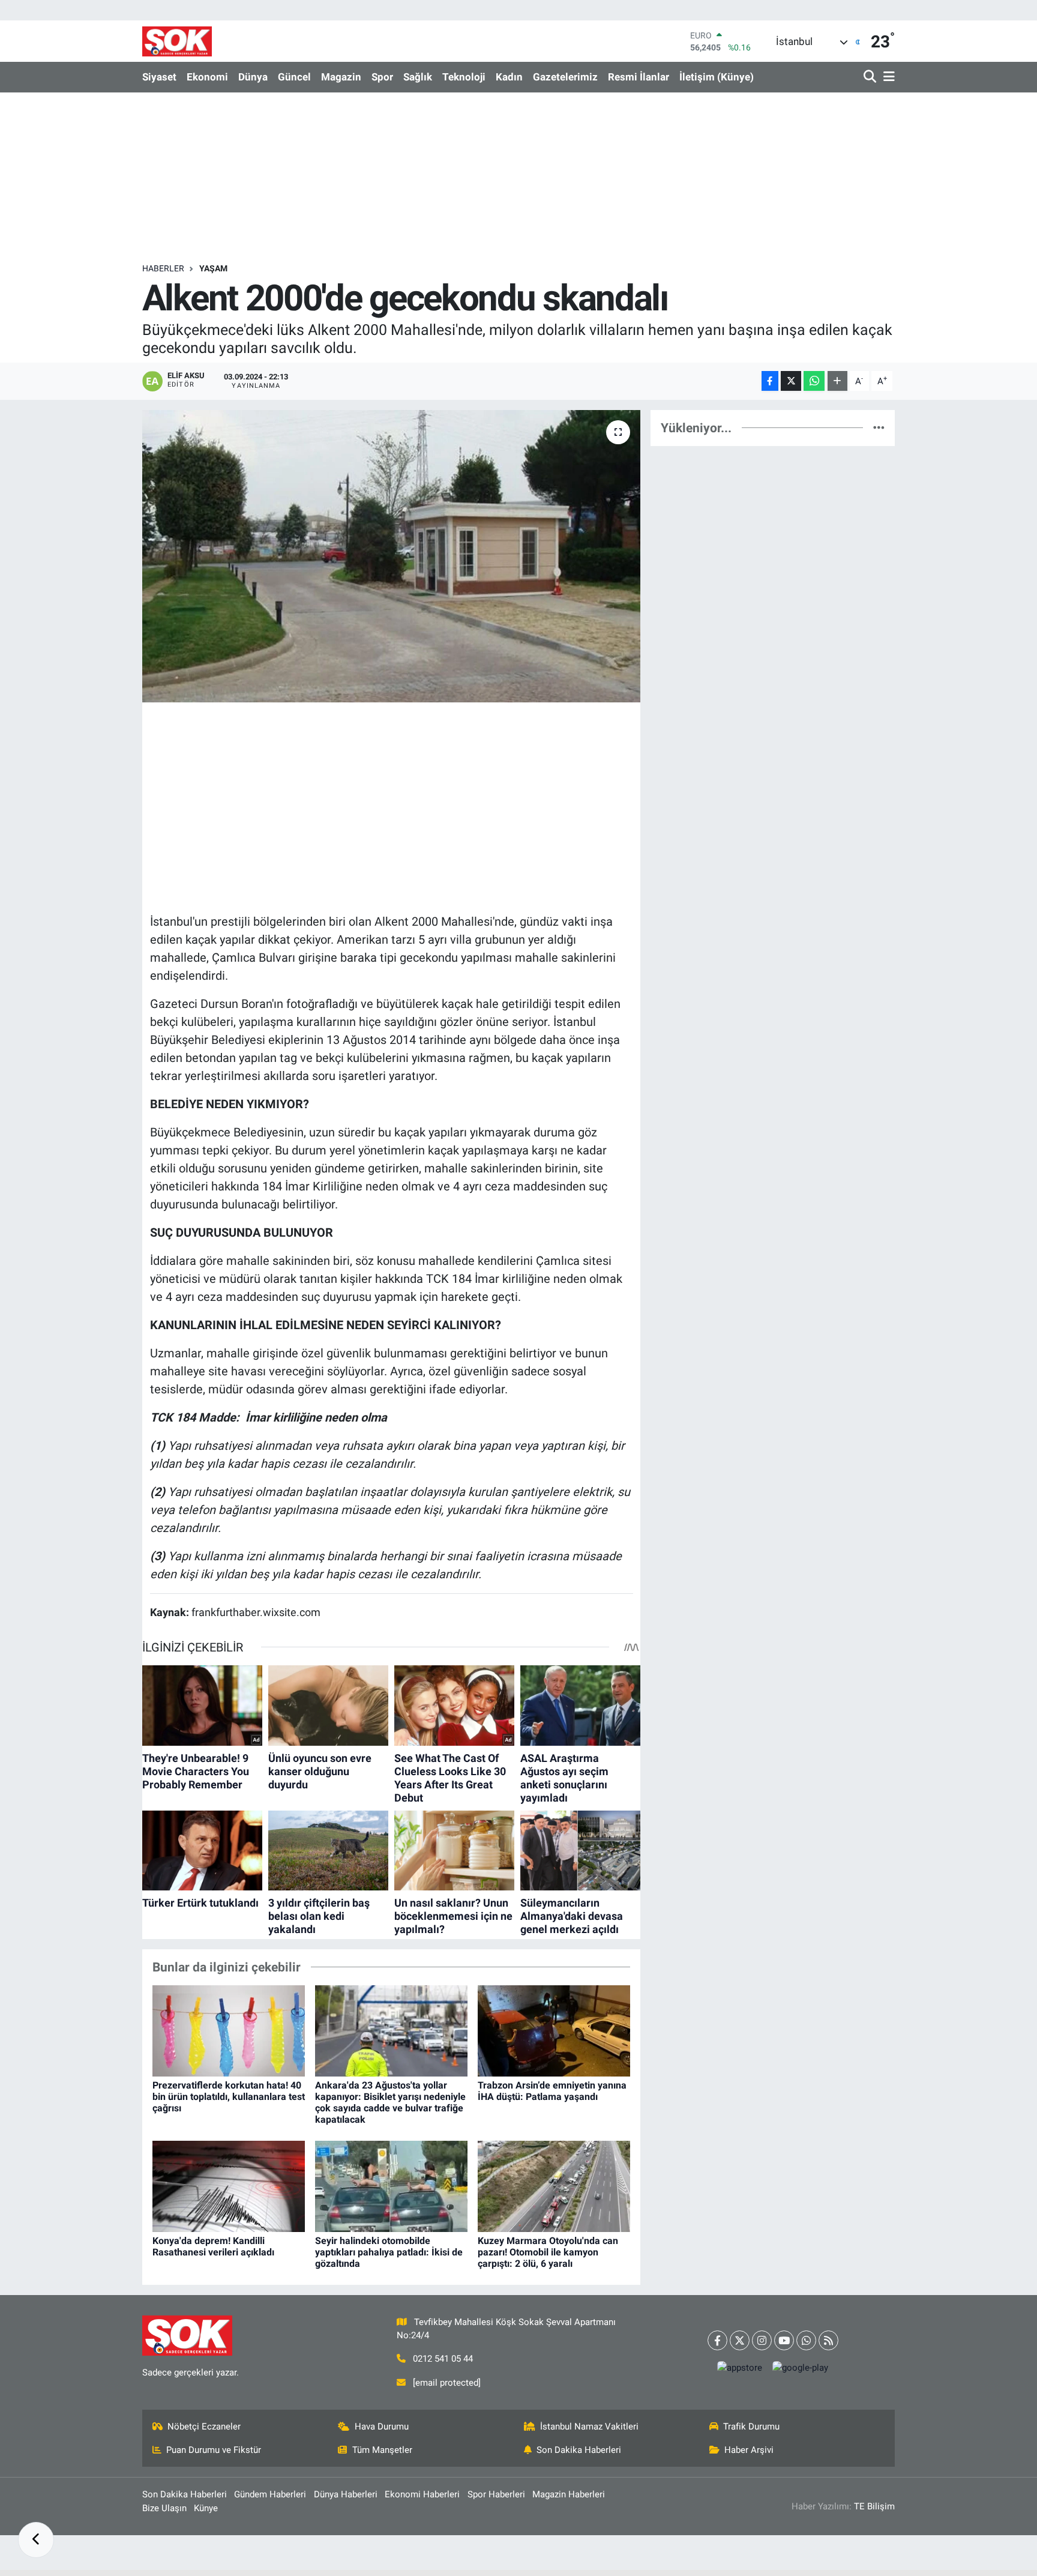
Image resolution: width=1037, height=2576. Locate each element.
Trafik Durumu (751, 2427)
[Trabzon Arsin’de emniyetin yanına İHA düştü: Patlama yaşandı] (554, 2030)
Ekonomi (207, 77)
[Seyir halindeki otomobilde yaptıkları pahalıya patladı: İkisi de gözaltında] (391, 2186)
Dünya (253, 77)
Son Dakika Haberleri (579, 2450)
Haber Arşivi (749, 2450)
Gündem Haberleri (270, 2494)
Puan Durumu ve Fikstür (214, 2450)
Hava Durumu (382, 2427)
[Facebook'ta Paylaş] (770, 381)
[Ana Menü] (887, 77)
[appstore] (740, 2367)
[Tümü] (879, 427)
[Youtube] (784, 2340)
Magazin (341, 77)
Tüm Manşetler (382, 2450)
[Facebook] (717, 2340)
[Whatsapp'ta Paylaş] (814, 381)
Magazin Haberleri (569, 2494)
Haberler (163, 268)
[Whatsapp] (806, 2340)
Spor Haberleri (496, 2494)
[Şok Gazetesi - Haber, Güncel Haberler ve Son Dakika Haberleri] (177, 41)
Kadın (509, 77)
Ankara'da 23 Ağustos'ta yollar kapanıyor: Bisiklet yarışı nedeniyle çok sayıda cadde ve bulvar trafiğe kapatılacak (390, 2103)
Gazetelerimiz (565, 77)
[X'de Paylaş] (791, 381)
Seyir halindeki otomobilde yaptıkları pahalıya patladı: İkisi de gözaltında (389, 2252)
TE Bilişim (874, 2506)
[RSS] (828, 2340)
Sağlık (418, 77)
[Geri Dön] (36, 2540)
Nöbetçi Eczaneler (204, 2427)
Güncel (294, 77)
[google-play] (801, 2367)
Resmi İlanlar (639, 77)
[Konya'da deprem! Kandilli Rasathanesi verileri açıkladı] (229, 2186)
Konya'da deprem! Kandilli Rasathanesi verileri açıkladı (213, 2246)
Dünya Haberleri (346, 2494)
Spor (382, 77)
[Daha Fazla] (837, 381)
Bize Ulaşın (164, 2508)
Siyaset (159, 77)
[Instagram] (762, 2340)
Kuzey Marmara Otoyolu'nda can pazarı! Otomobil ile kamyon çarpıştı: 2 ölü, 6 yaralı (548, 2252)
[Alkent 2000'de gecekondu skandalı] (392, 556)
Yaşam (213, 268)
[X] (740, 2340)
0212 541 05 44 (443, 2359)
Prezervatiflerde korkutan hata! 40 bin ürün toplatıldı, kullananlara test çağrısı (229, 2097)
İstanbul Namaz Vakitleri (589, 2427)
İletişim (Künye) (717, 77)
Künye (206, 2508)
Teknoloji (464, 77)
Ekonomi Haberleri (422, 2494)
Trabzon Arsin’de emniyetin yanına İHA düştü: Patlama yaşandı (552, 2091)
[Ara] (871, 77)
